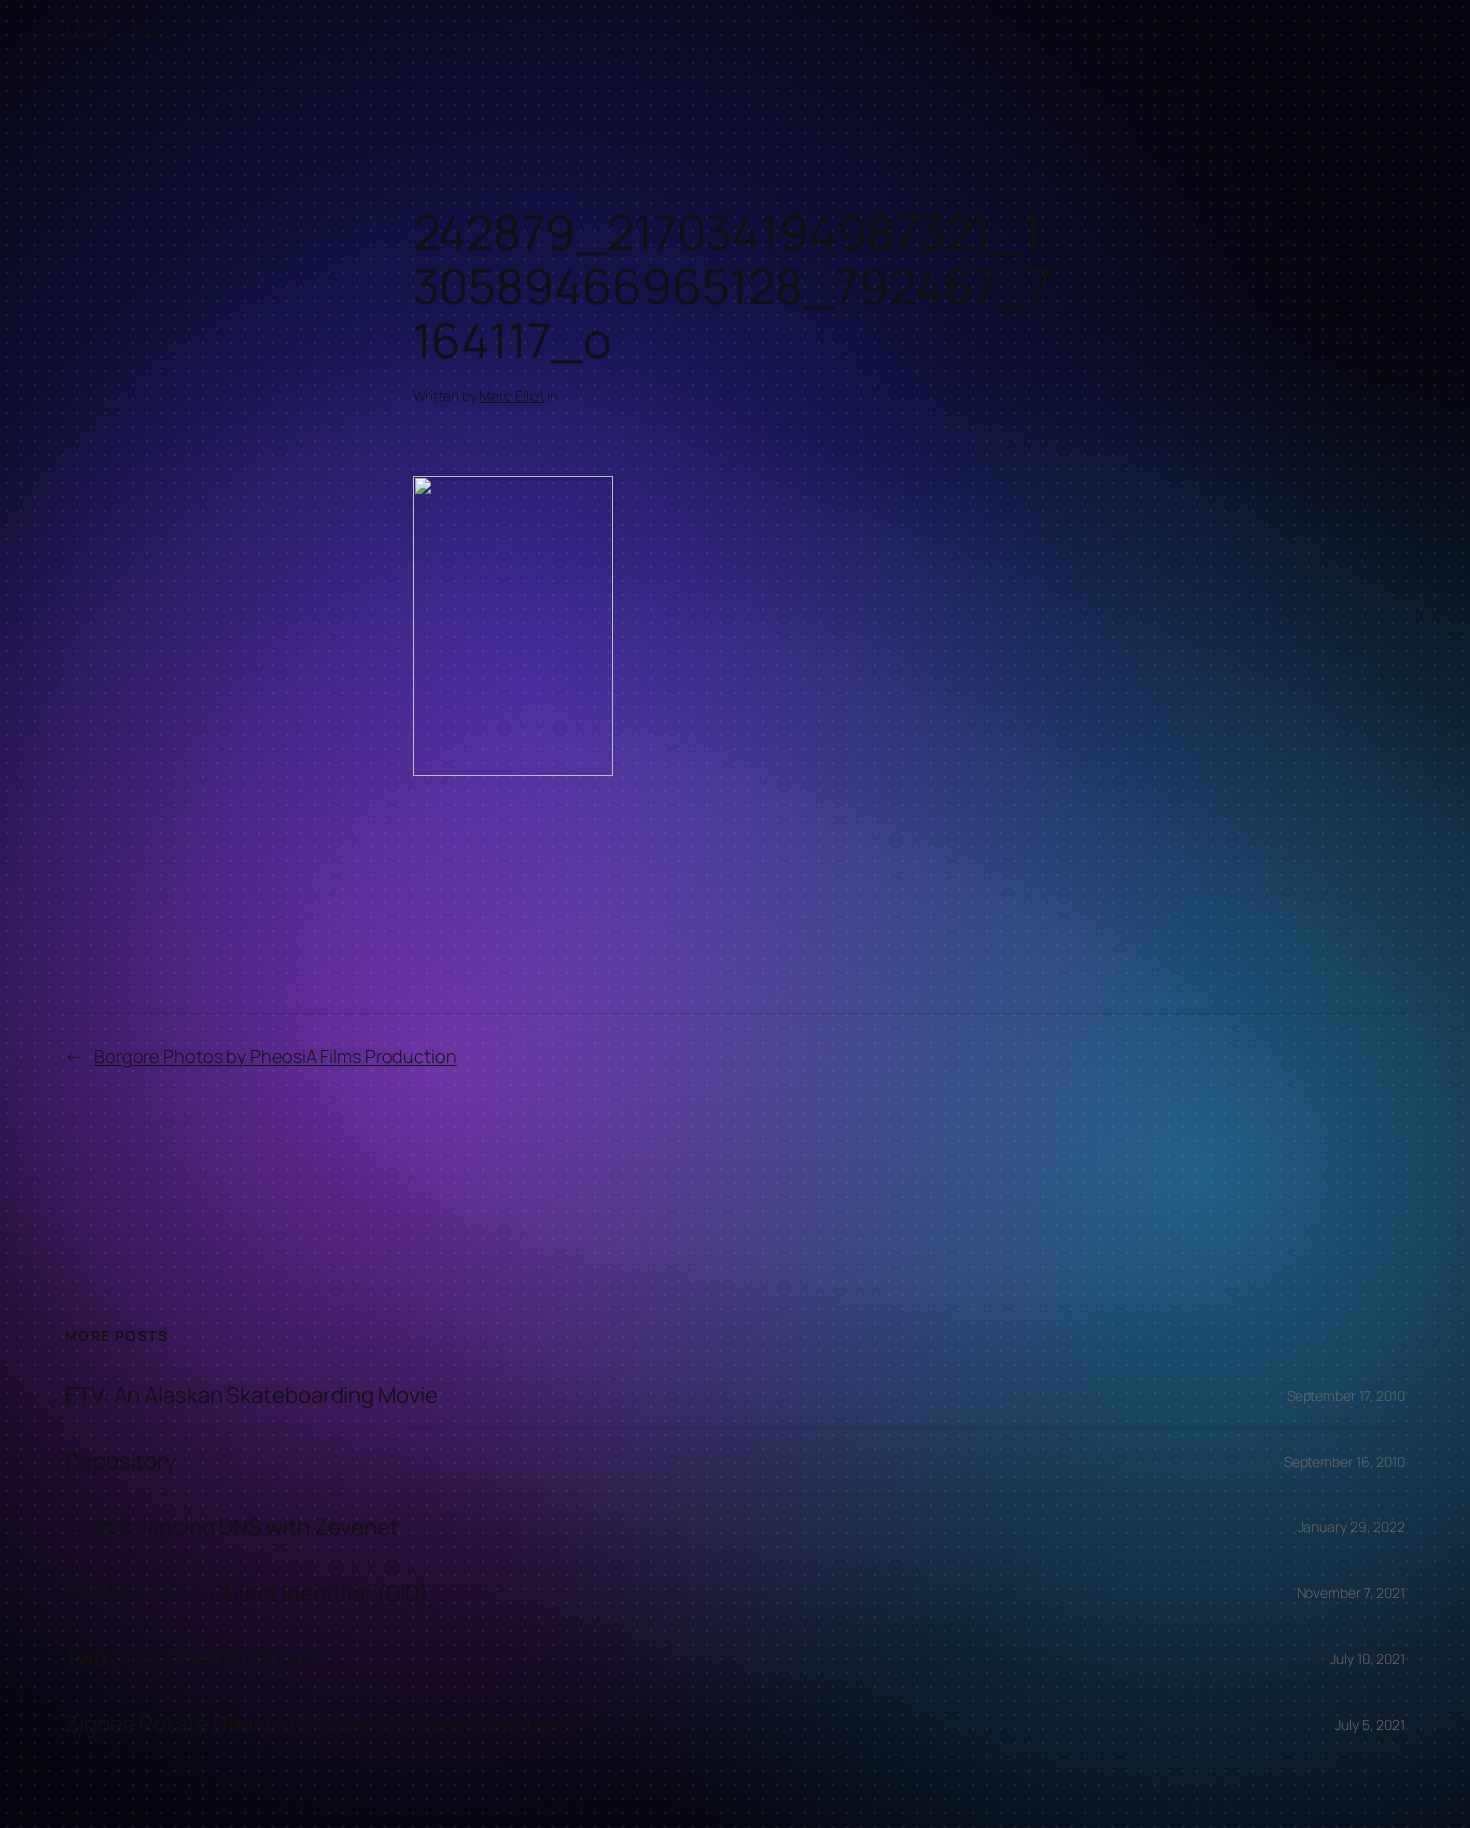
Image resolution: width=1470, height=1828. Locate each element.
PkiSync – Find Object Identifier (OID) (246, 1593)
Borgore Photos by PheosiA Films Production (275, 1056)
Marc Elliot (511, 395)
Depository (121, 1461)
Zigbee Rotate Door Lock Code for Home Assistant (316, 1724)
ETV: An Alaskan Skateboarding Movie (251, 1395)
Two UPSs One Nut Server (193, 1658)
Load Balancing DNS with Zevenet (232, 1527)
